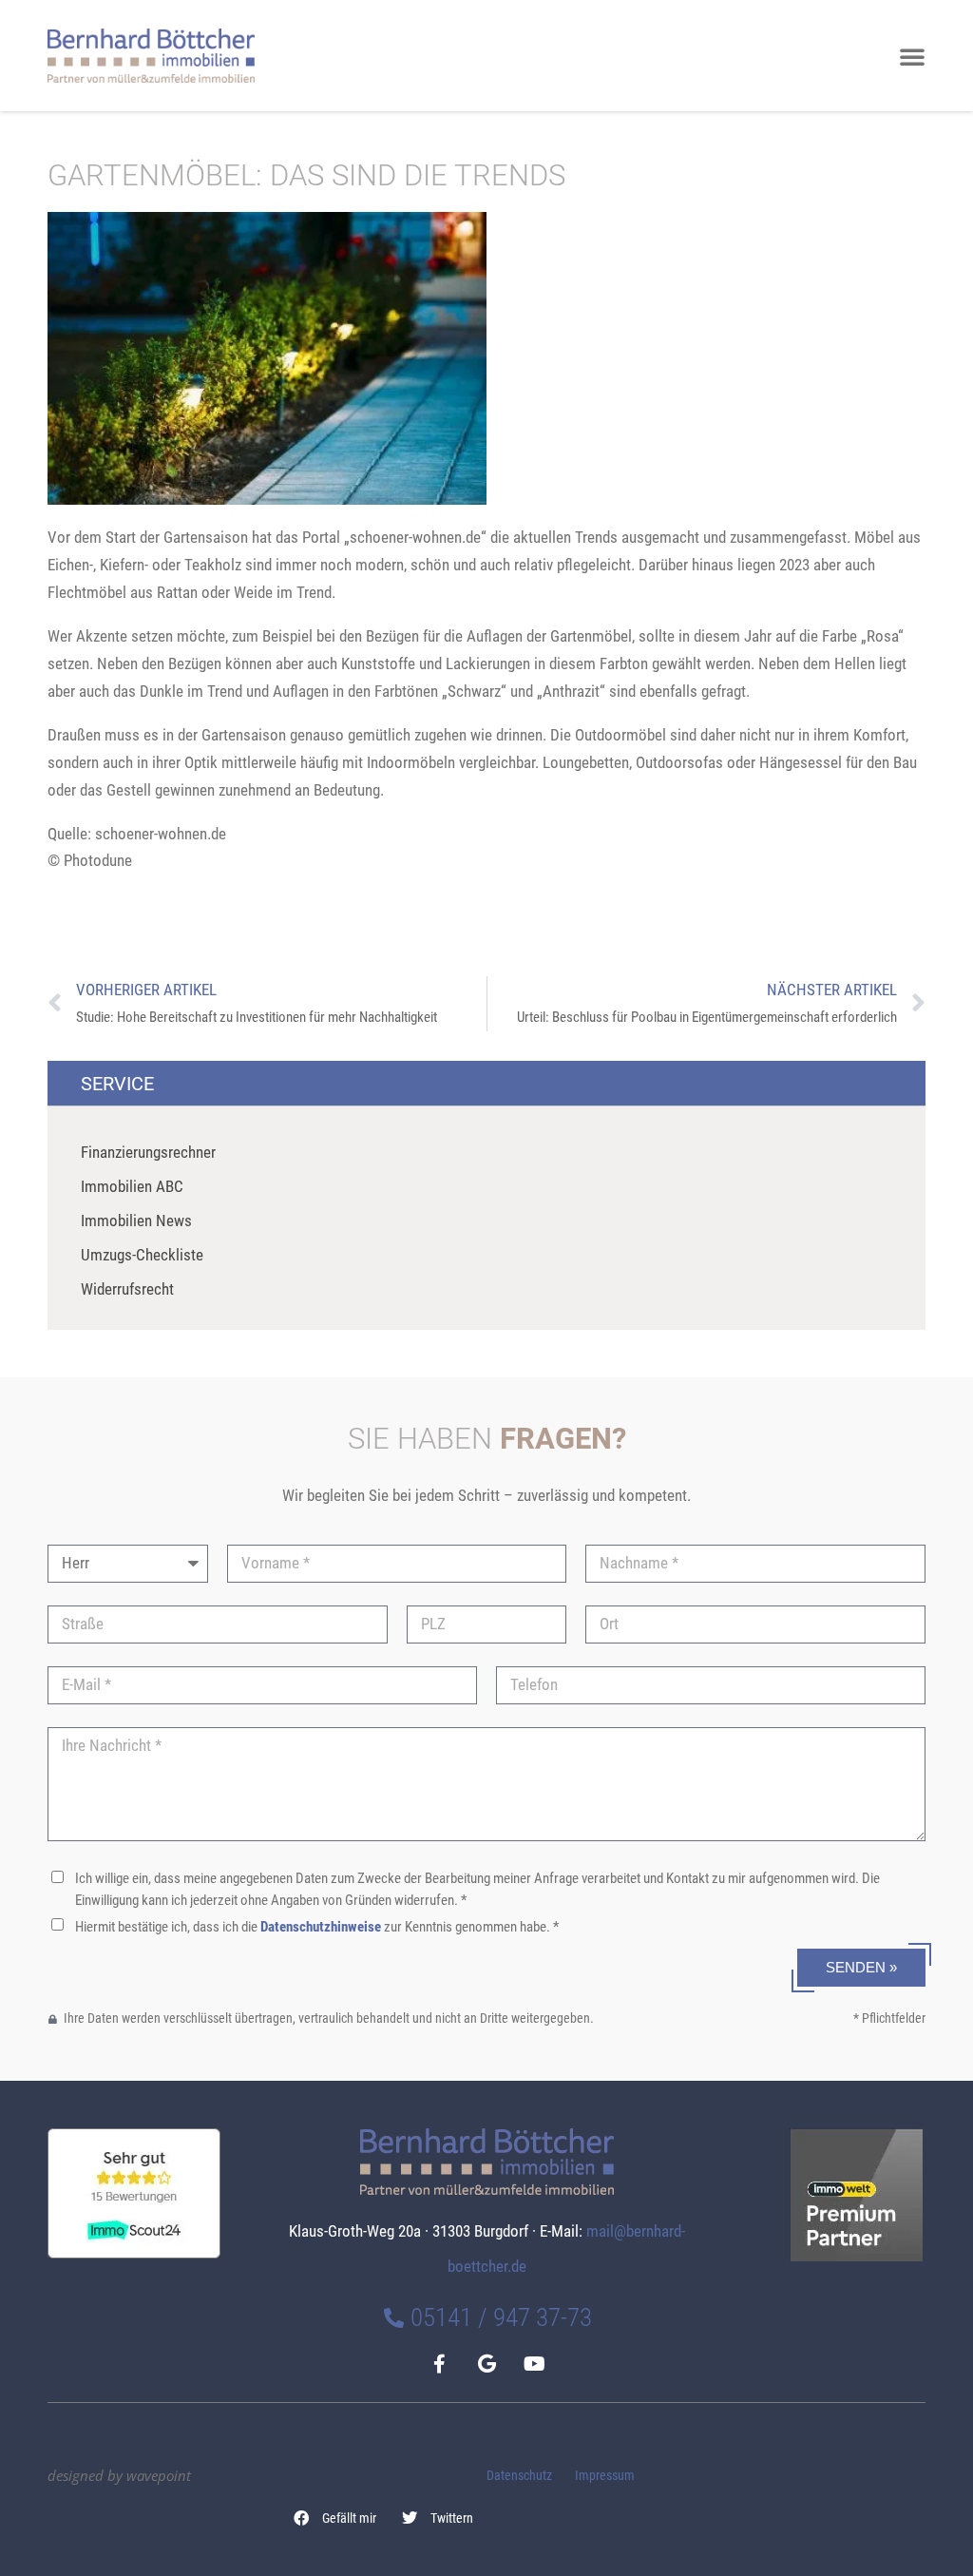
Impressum (605, 2476)
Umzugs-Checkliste (142, 1255)
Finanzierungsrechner (148, 1152)
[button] (335, 2518)
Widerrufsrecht (127, 1289)
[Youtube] (534, 2364)
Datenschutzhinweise (321, 1927)
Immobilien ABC (132, 1186)
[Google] (486, 2364)
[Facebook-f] (439, 2364)
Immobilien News (136, 1221)
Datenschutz (519, 2476)
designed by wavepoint (119, 2475)
